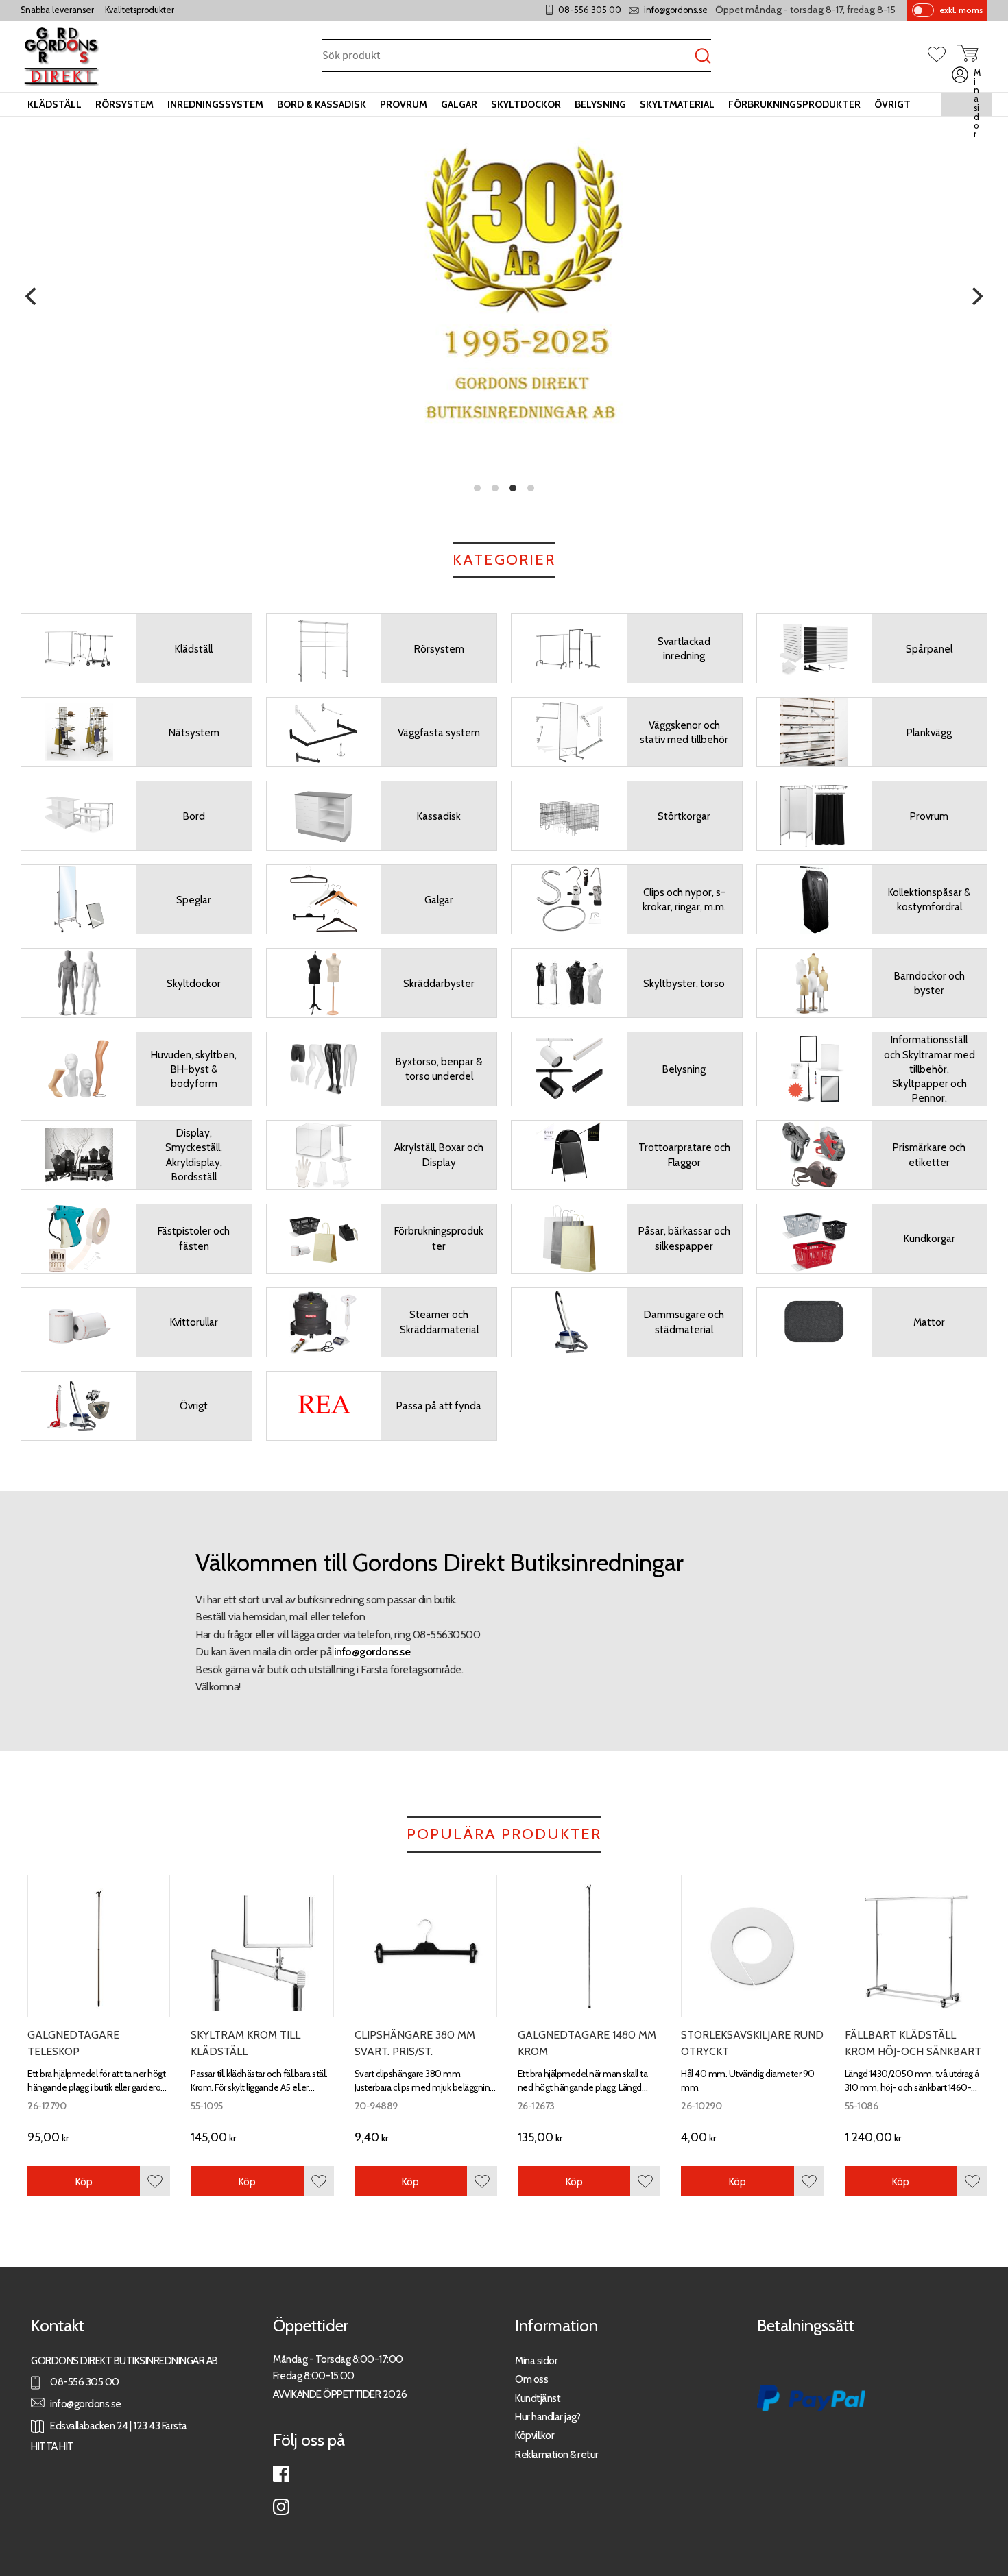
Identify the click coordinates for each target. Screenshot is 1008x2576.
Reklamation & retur (557, 2454)
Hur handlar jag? (548, 2417)
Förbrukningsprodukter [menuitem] (794, 104)
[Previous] (32, 296)
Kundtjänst (538, 2398)
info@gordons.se (676, 10)
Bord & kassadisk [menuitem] (322, 104)
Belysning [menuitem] (600, 104)
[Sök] (703, 57)
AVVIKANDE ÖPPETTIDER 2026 (340, 2394)
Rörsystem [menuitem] (124, 104)
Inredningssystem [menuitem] (215, 104)
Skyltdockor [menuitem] (526, 104)
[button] (942, 56)
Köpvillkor (535, 2435)
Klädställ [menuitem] (55, 104)
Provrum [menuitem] (404, 104)
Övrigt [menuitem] (892, 104)
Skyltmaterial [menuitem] (677, 104)
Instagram (281, 2507)
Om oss (531, 2379)
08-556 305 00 (590, 10)
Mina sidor (536, 2360)
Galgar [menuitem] (459, 104)
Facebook (281, 2474)
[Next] (976, 296)
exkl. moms (961, 10)
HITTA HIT (52, 2446)
